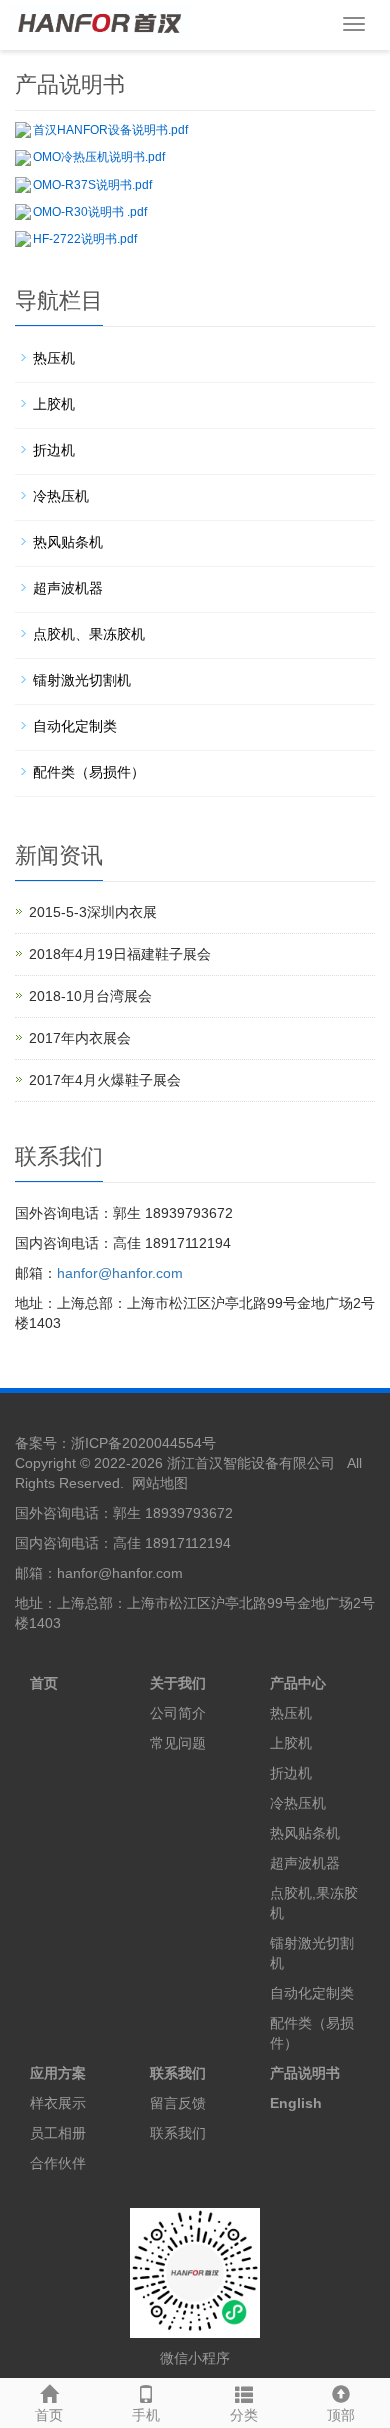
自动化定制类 (75, 726)
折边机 (54, 450)
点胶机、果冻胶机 (89, 634)
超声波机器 (68, 588)
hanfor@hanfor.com (120, 1273)
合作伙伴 (58, 2163)
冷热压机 (61, 496)
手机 (146, 2415)
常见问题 (178, 1743)
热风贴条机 (68, 542)
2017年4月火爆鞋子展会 (105, 1080)
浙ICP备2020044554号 (143, 1443)
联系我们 (178, 2073)
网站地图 (160, 1483)
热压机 (54, 358)
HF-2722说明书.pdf (85, 239)
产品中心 (298, 1683)
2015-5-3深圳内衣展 (93, 912)
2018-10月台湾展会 (90, 996)
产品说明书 (305, 2073)
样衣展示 (58, 2103)
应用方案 (58, 2073)
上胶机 (54, 404)
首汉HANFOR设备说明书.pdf (110, 130)
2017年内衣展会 (80, 1038)
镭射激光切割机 (82, 680)
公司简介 (178, 1713)
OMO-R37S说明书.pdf (92, 185)
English (296, 2103)
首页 (49, 2415)
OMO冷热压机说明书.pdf (99, 157)
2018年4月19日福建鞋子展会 (120, 954)
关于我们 (178, 1683)
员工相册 (58, 2133)
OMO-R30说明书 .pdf (90, 212)
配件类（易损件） (89, 772)
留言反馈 (178, 2103)
